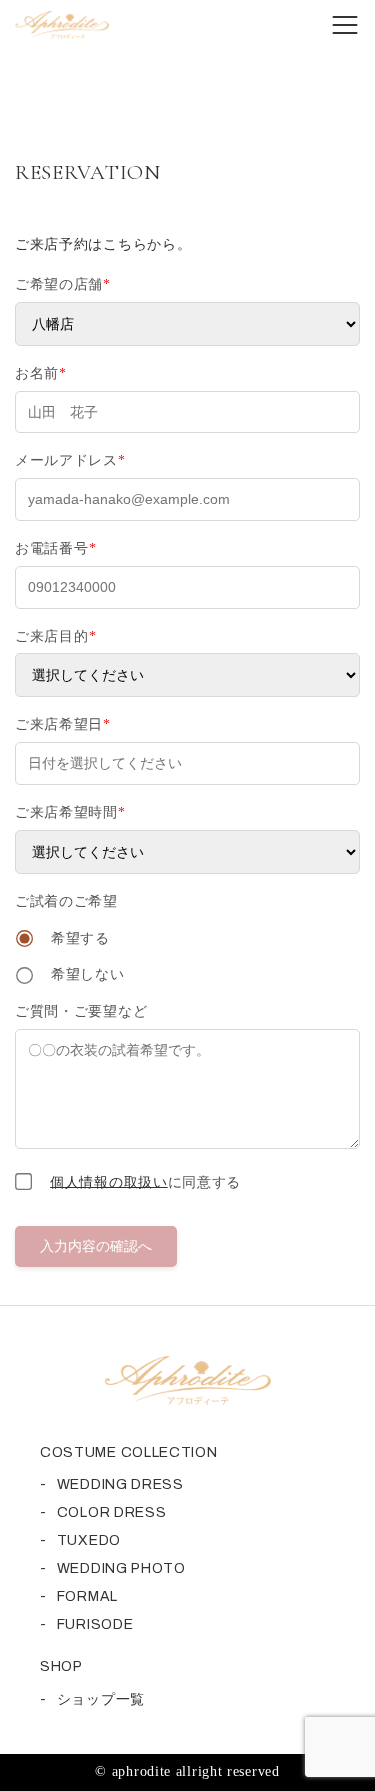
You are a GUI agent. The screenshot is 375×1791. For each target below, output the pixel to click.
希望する (78, 938)
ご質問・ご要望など (81, 1011)
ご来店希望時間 (70, 812)
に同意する (145, 1181)
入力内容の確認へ (96, 1246)
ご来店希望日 (63, 724)
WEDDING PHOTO (121, 1568)
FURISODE (95, 1624)
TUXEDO (89, 1540)
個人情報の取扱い (109, 1181)
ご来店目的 (55, 636)
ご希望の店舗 (63, 284)
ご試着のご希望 (66, 901)
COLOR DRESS (112, 1512)
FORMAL (87, 1596)
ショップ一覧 (101, 1699)
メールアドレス (70, 460)
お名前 (41, 373)
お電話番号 (55, 548)
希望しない (85, 974)
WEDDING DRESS (120, 1484)
